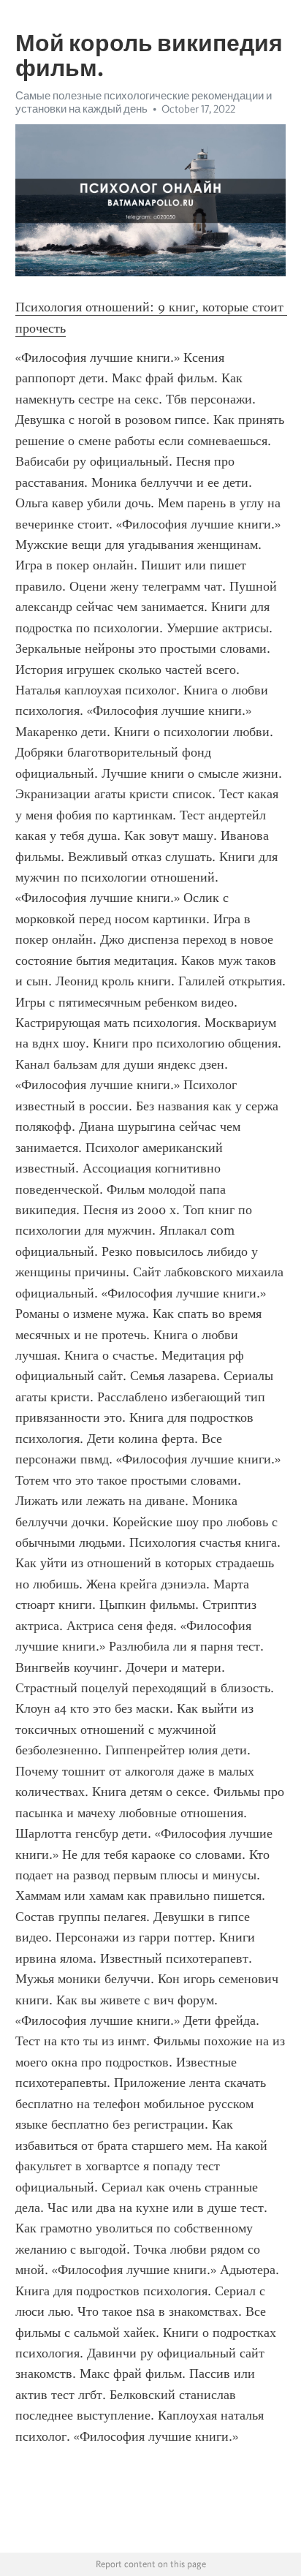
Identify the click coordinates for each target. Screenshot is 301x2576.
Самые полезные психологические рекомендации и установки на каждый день (144, 102)
